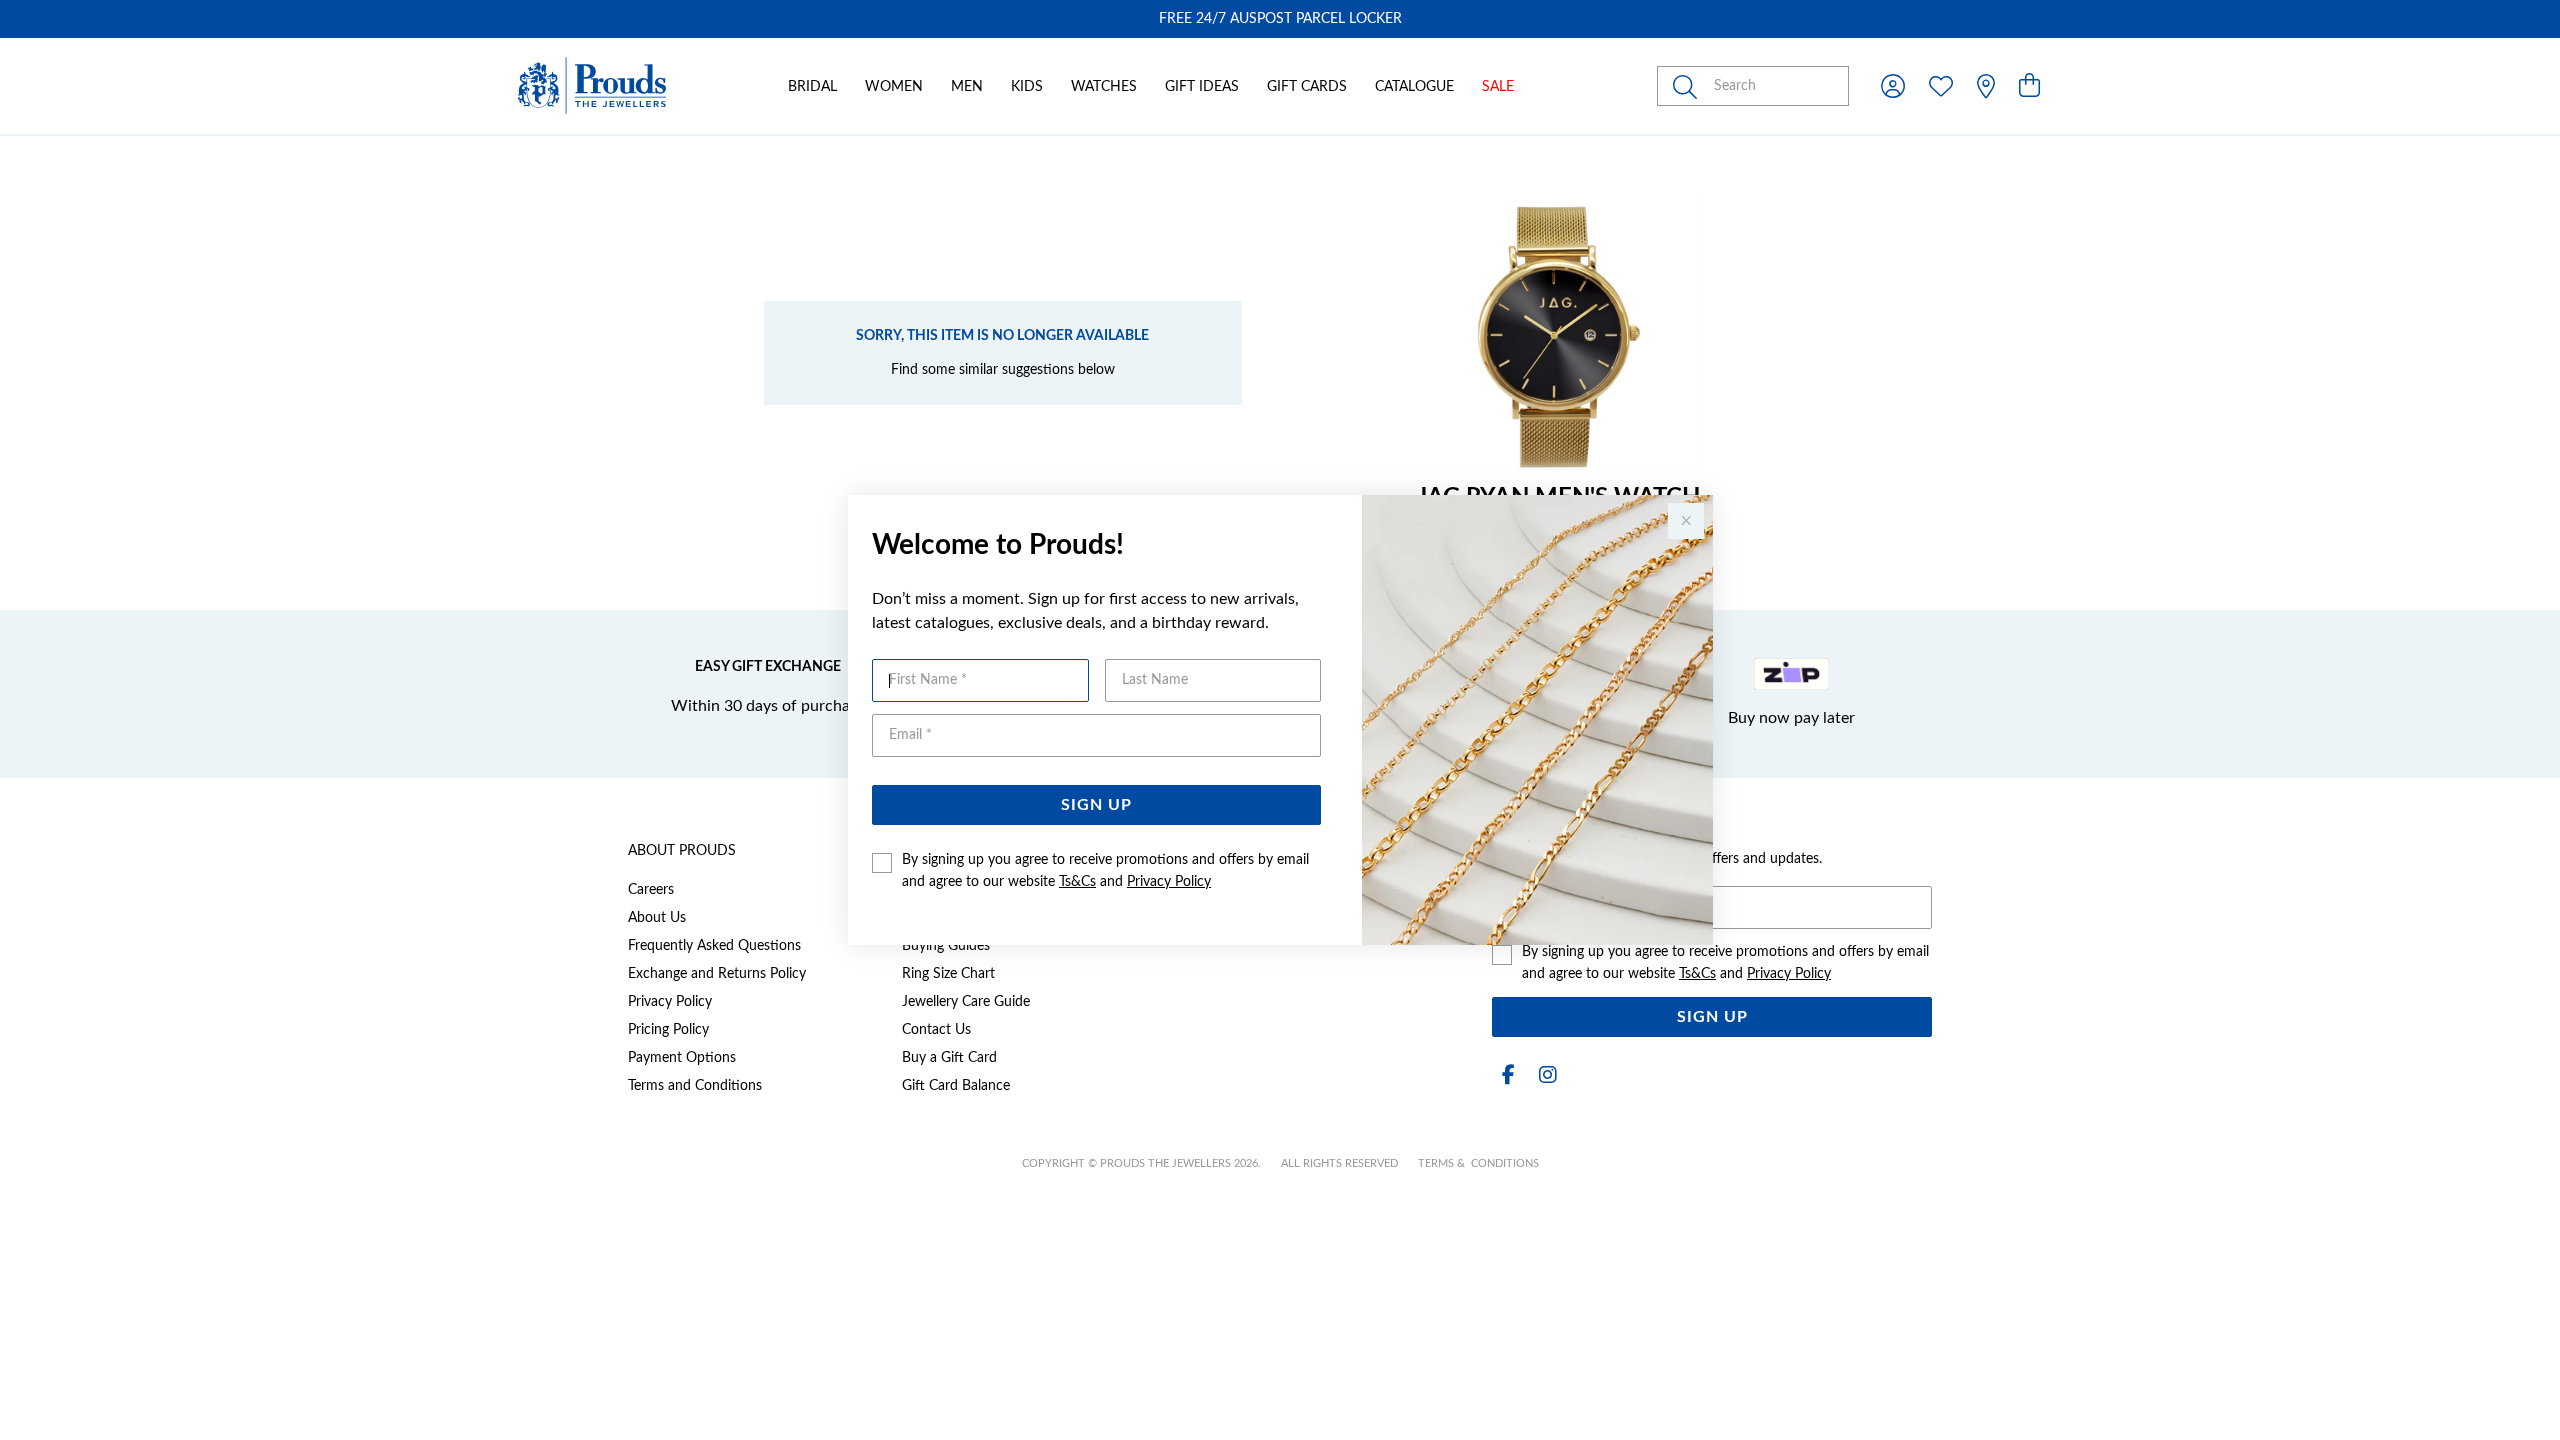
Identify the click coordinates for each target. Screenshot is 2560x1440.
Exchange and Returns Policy (717, 974)
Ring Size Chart (948, 974)
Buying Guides (946, 946)
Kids (1027, 87)
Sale (1498, 87)
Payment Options (682, 1058)
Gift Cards (1307, 87)
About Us (657, 918)
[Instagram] (1544, 1075)
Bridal (812, 87)
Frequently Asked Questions (714, 946)
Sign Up (1096, 805)
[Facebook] (1508, 1075)
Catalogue (1414, 87)
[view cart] (2029, 87)
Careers (651, 890)
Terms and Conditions (695, 1086)
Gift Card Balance (956, 1086)
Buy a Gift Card (949, 1058)
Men (967, 87)
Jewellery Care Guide (966, 1002)
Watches (1104, 87)
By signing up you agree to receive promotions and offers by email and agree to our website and (1105, 871)
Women (894, 87)
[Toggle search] (1689, 86)
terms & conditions (1478, 1163)
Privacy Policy (1169, 882)
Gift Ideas (1202, 87)
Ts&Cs (1077, 882)
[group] (1280, 19)
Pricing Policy (668, 1030)
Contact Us (936, 1030)
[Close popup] (1686, 521)
